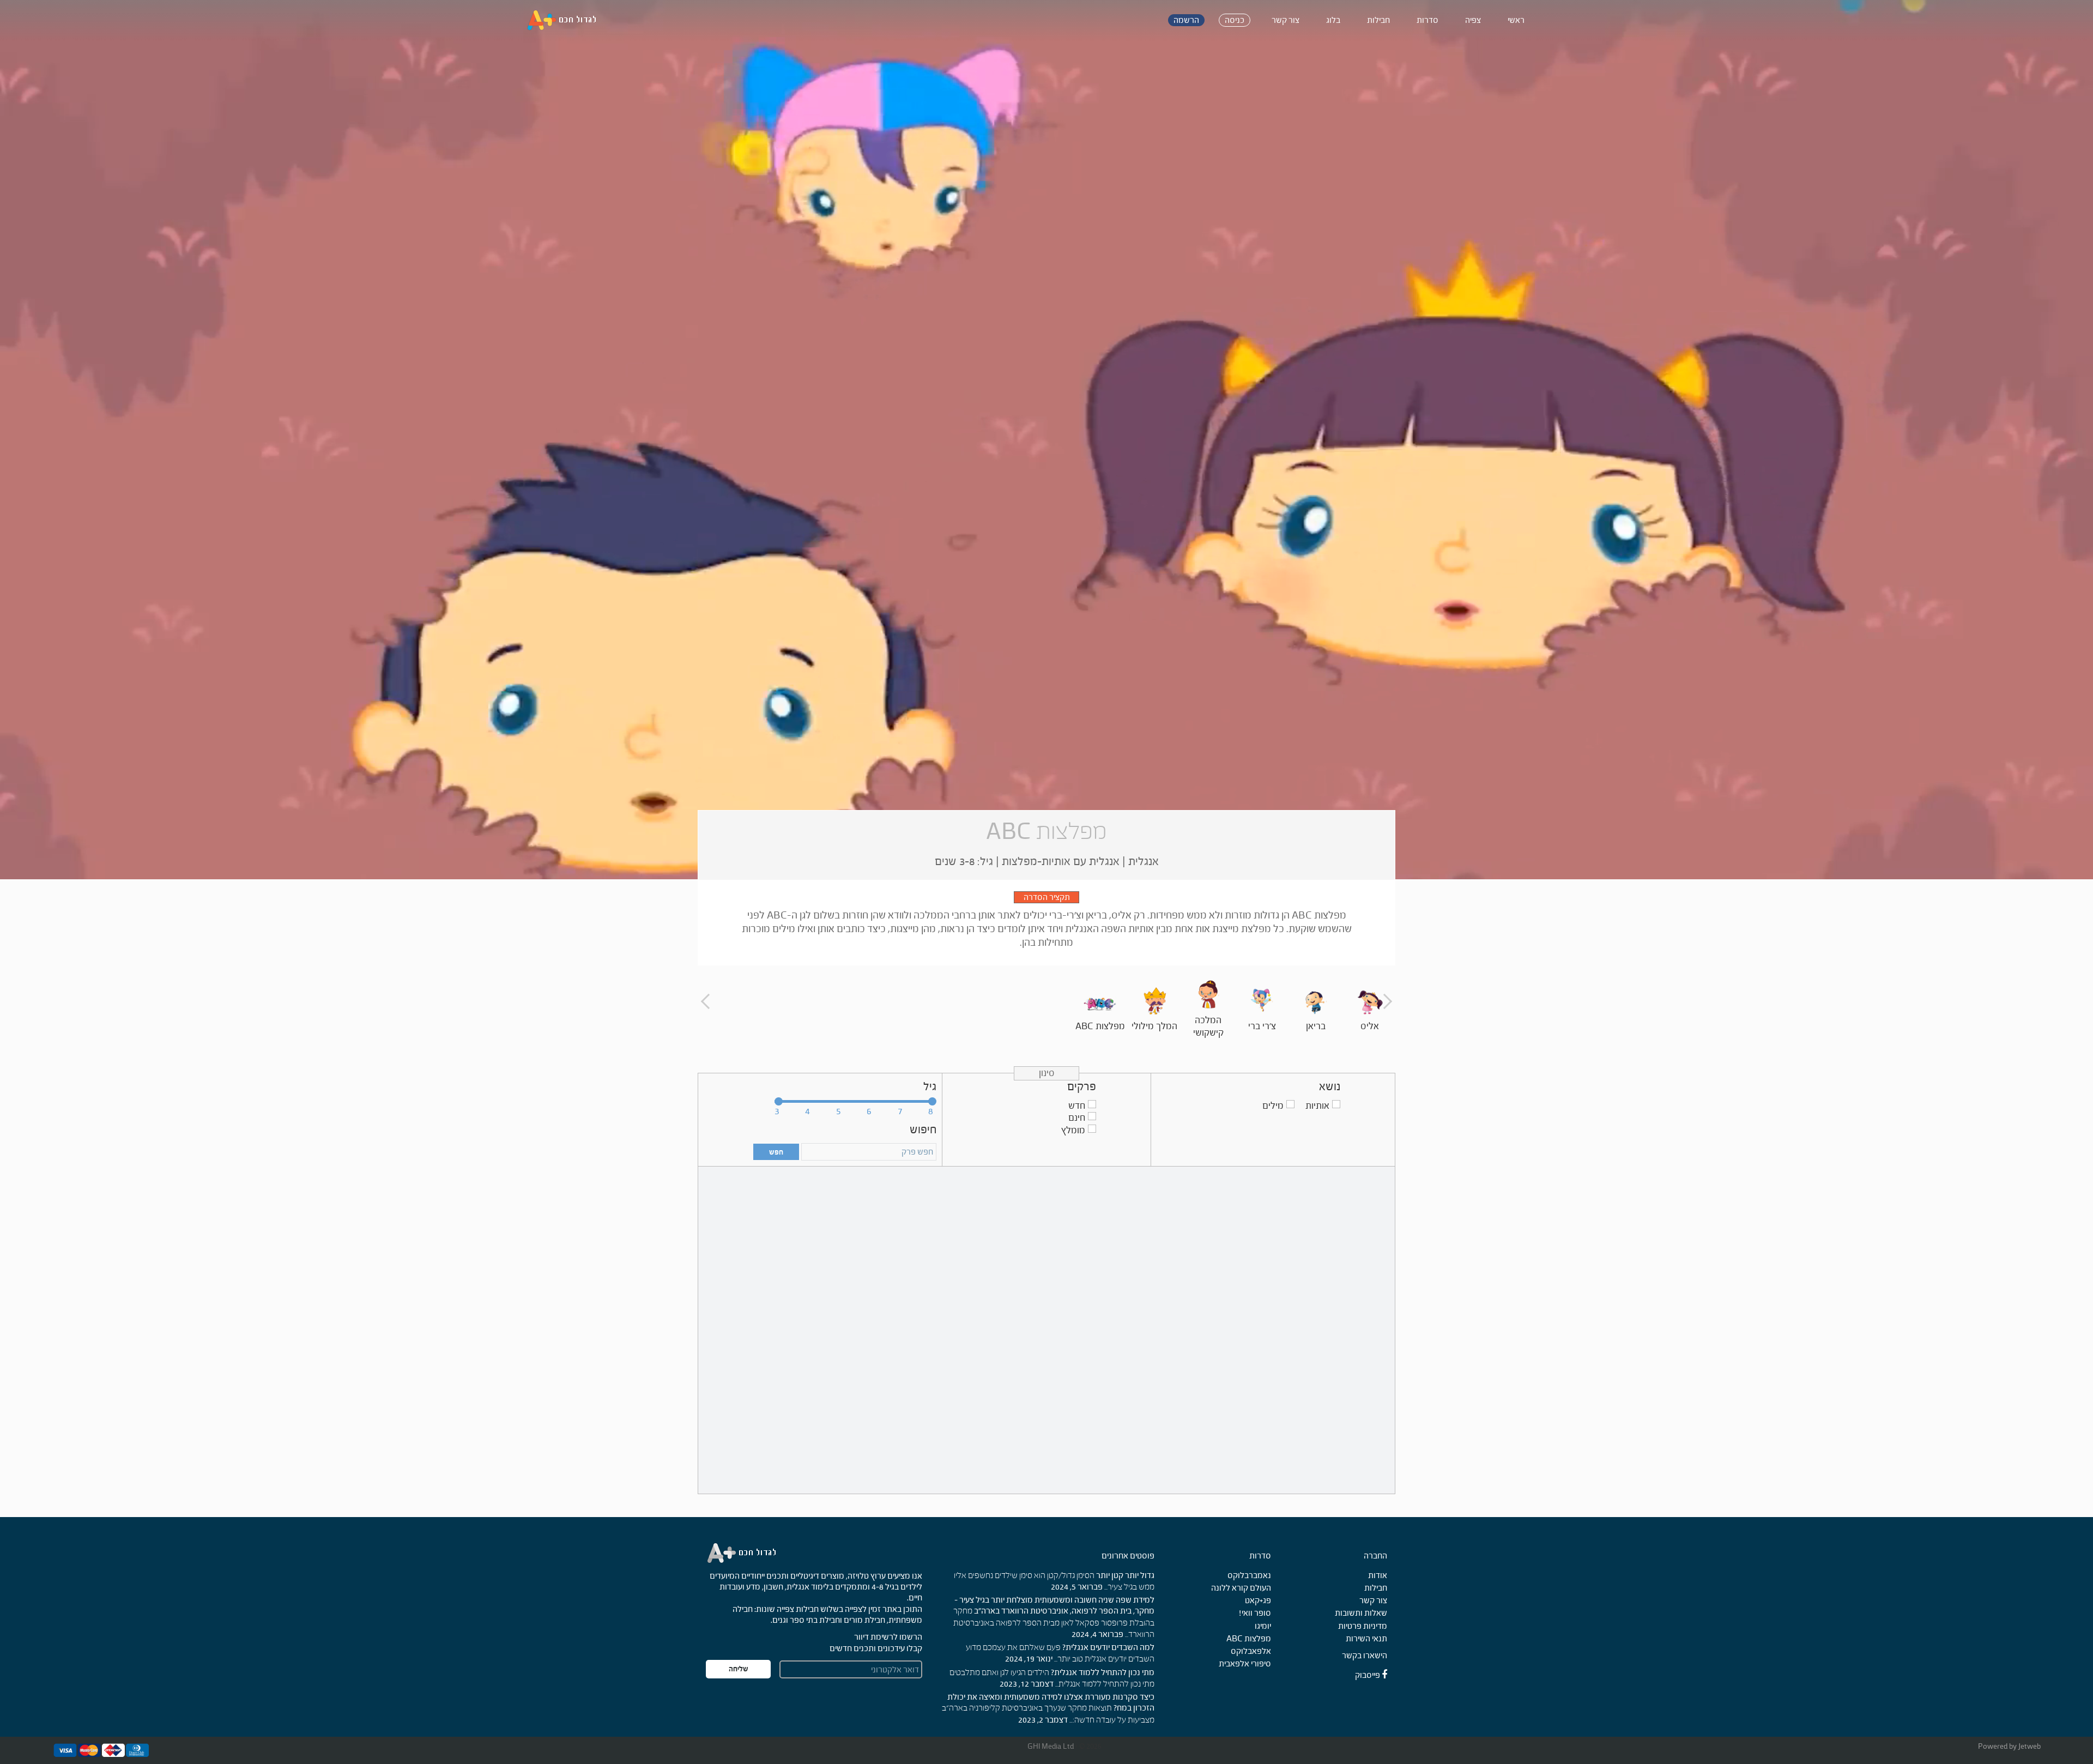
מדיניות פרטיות (1363, 1626)
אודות (1378, 1575)
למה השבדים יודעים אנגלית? (1108, 1647)
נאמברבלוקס (1249, 1575)
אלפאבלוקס (1251, 1651)
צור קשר (1373, 1600)
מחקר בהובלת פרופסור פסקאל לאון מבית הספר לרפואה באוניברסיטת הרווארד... (1054, 1623)
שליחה (739, 1669)
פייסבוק (1368, 1675)
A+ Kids (567, 20)
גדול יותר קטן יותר (1125, 1575)
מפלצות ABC (1249, 1638)
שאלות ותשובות (1361, 1613)
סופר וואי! (1255, 1613)
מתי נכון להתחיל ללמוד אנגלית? (1103, 1672)
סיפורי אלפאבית (1245, 1663)
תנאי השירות (1366, 1638)
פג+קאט (1258, 1600)
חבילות (1376, 1588)
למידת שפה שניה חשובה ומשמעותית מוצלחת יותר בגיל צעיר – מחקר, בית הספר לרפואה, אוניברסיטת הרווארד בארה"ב (1054, 1605)
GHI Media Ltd (1051, 1746)
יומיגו (1263, 1626)
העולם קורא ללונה (1241, 1588)
